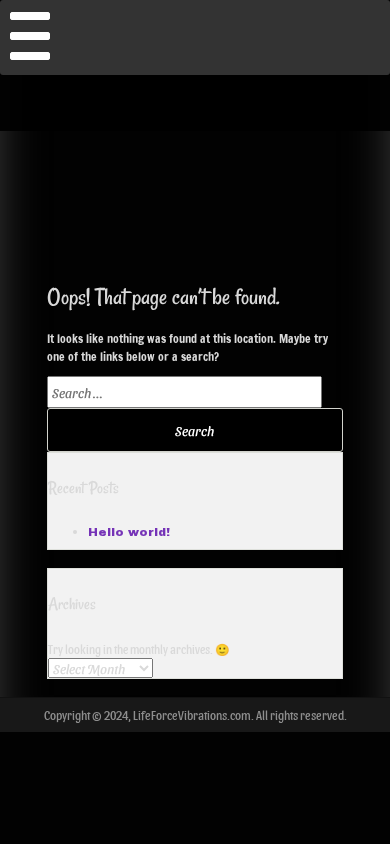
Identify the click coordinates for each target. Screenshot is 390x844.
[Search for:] (185, 393)
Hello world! (129, 532)
